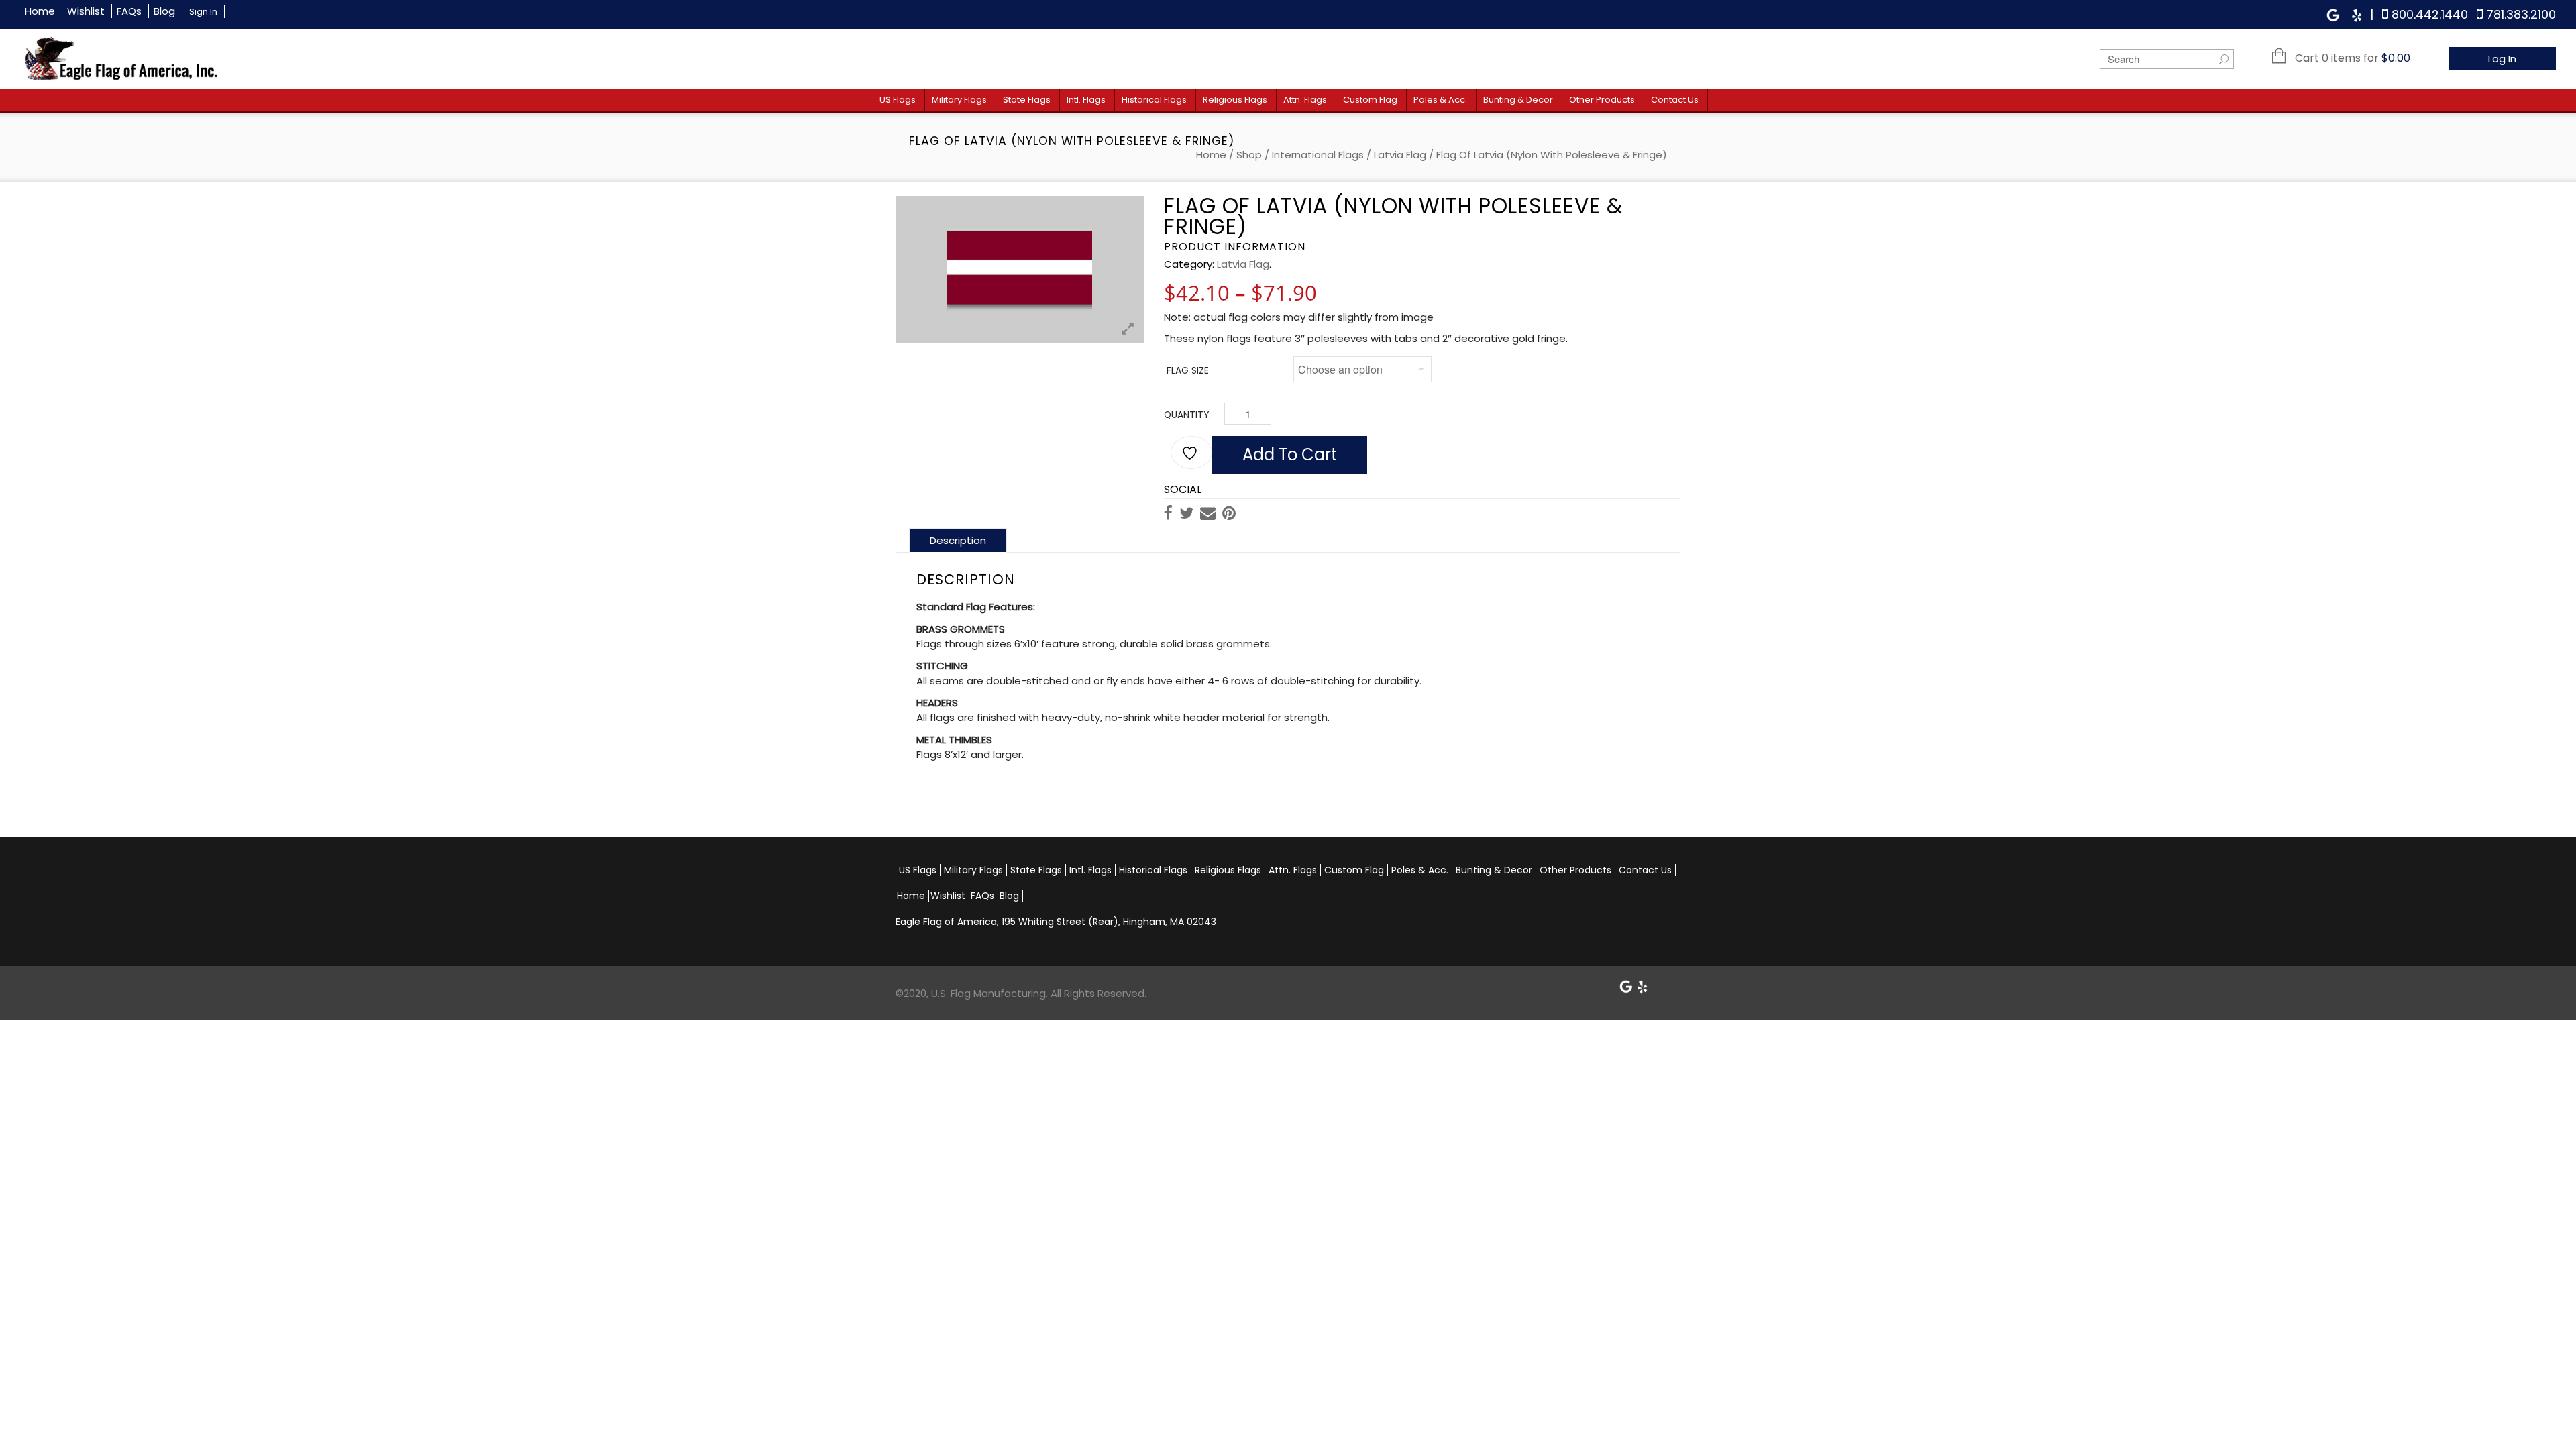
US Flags (898, 100)
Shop (1249, 155)
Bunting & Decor (1518, 100)
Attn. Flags (1305, 100)
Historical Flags (1154, 100)
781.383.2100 (2521, 14)
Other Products (1602, 100)
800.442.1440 (2430, 14)
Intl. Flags (1086, 100)
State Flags (1027, 100)
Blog (164, 11)
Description (958, 540)
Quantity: (1187, 415)
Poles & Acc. (1440, 100)
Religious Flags (1235, 100)
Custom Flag (1370, 100)
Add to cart (1290, 454)
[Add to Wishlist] (1191, 452)
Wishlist (86, 11)
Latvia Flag (1400, 155)
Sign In (203, 12)
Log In (2502, 59)
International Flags (1318, 155)
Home (40, 11)
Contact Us (1675, 100)
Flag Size (1188, 371)
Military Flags (959, 100)
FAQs (129, 11)
